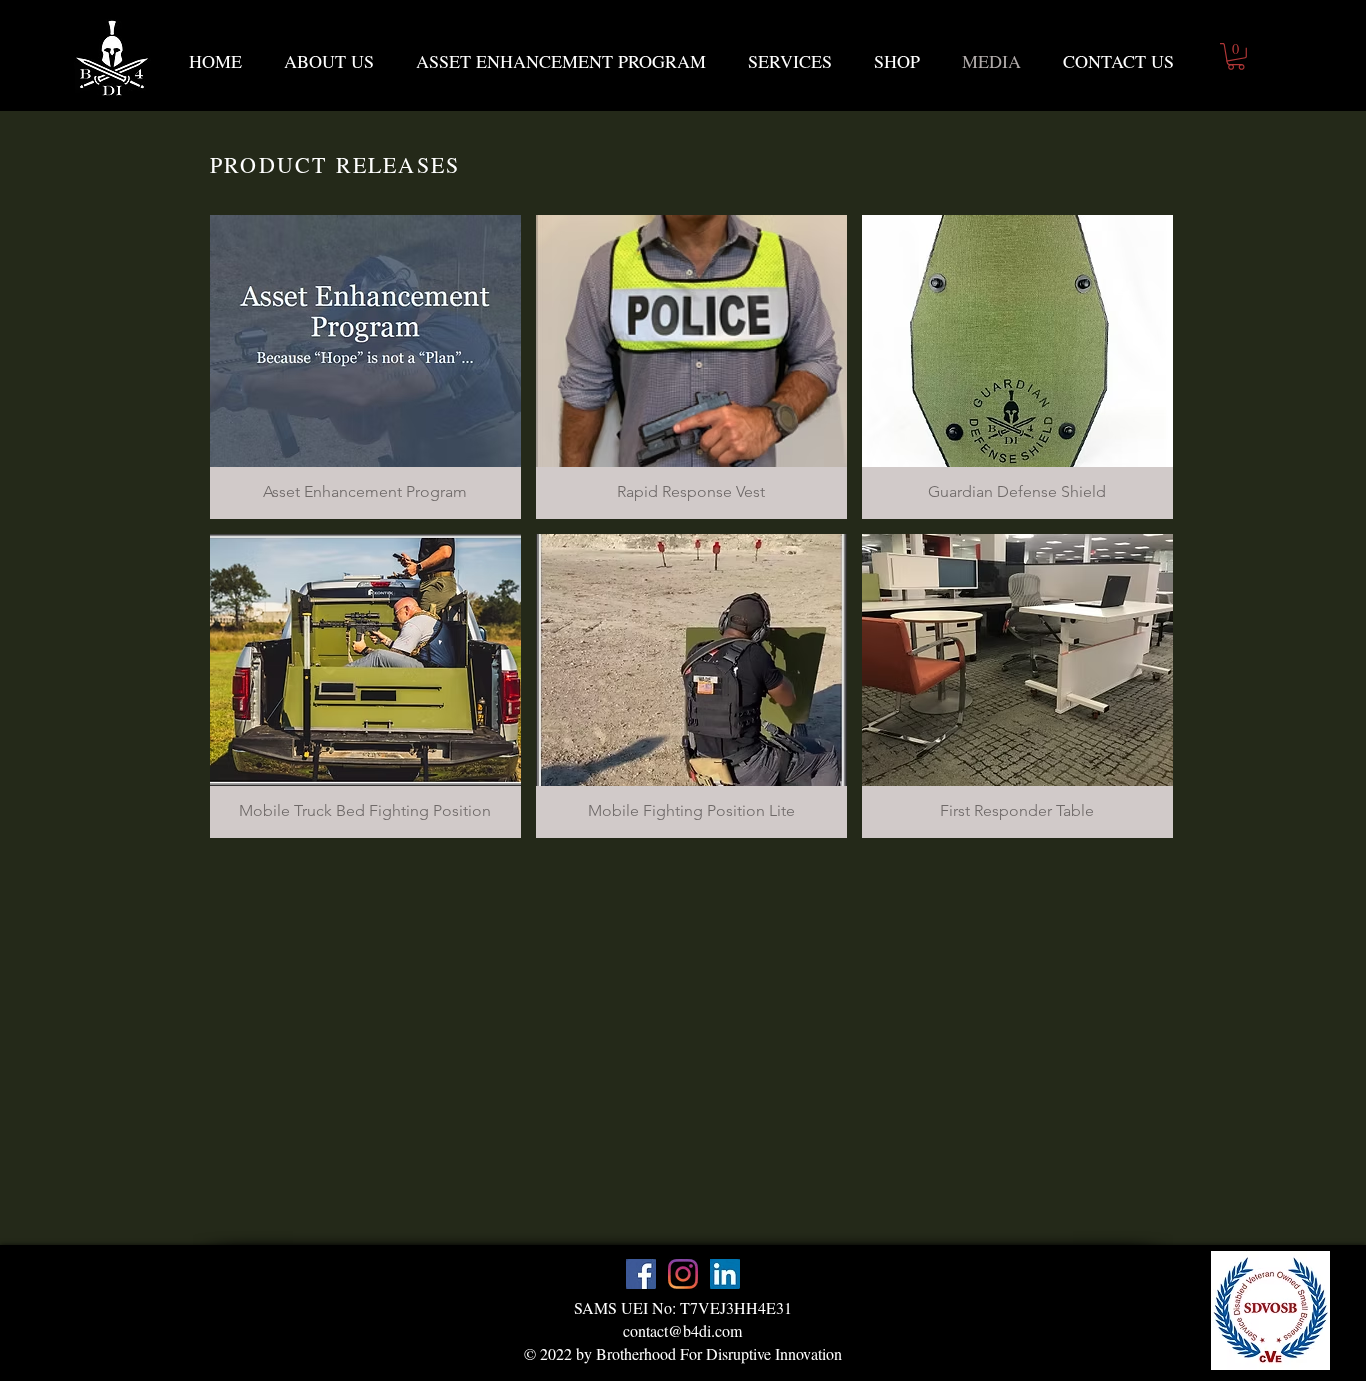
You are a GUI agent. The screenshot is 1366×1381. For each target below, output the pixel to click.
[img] (365, 686)
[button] (1236, 56)
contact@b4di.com (682, 1330)
